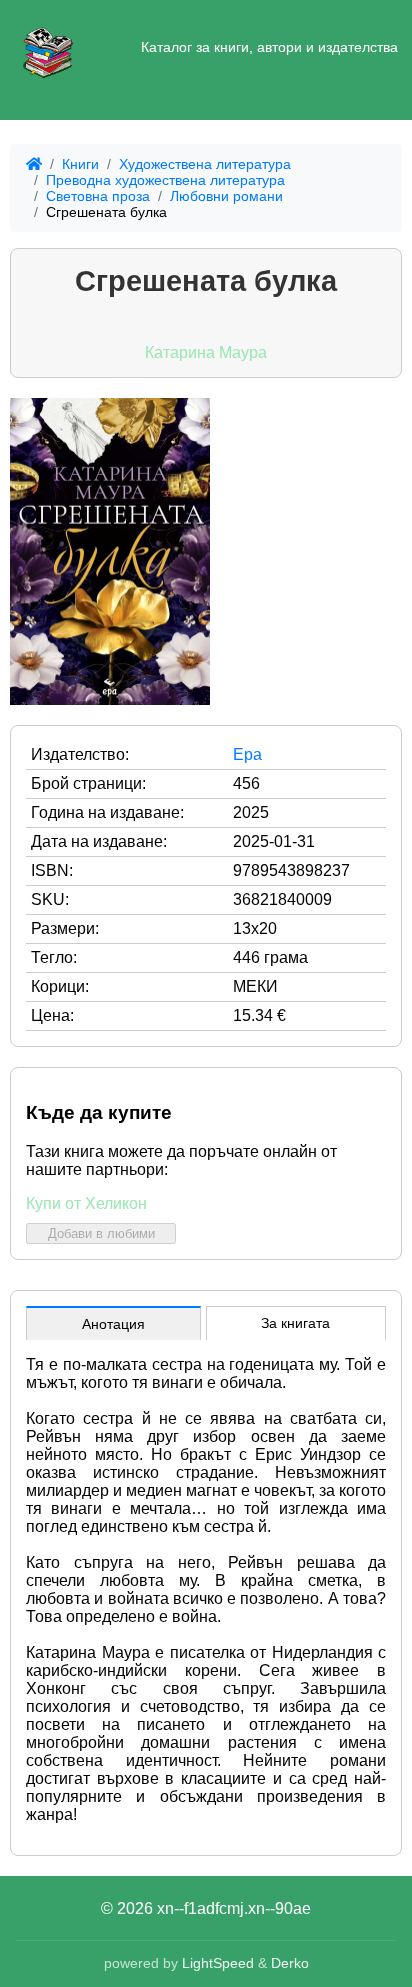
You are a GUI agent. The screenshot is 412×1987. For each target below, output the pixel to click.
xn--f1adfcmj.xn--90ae (234, 1908)
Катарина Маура (206, 352)
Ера (247, 754)
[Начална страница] (48, 48)
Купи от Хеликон (86, 1203)
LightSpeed (218, 1963)
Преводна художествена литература (165, 180)
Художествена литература (205, 164)
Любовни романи (226, 196)
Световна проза (98, 196)
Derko (290, 1963)
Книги (80, 164)
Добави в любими (101, 1233)
